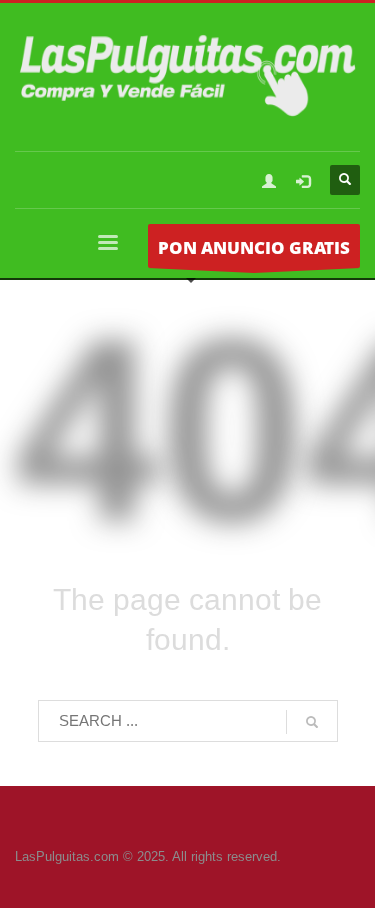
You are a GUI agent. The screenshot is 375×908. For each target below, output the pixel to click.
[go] (312, 722)
